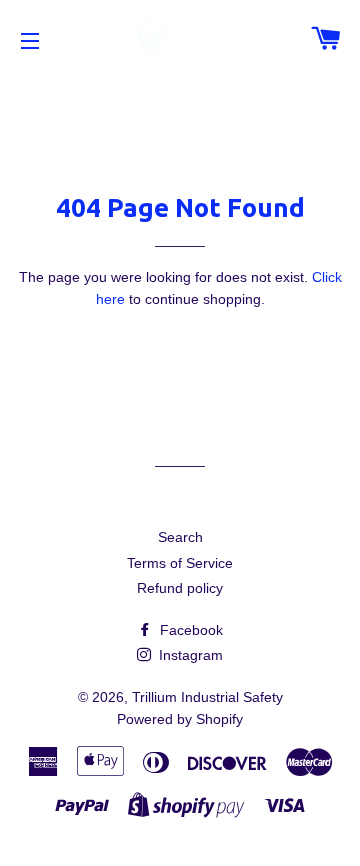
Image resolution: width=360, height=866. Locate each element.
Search (180, 537)
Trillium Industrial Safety (207, 697)
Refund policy (180, 588)
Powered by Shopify (180, 719)
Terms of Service (180, 563)
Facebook (189, 630)
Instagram (189, 655)
